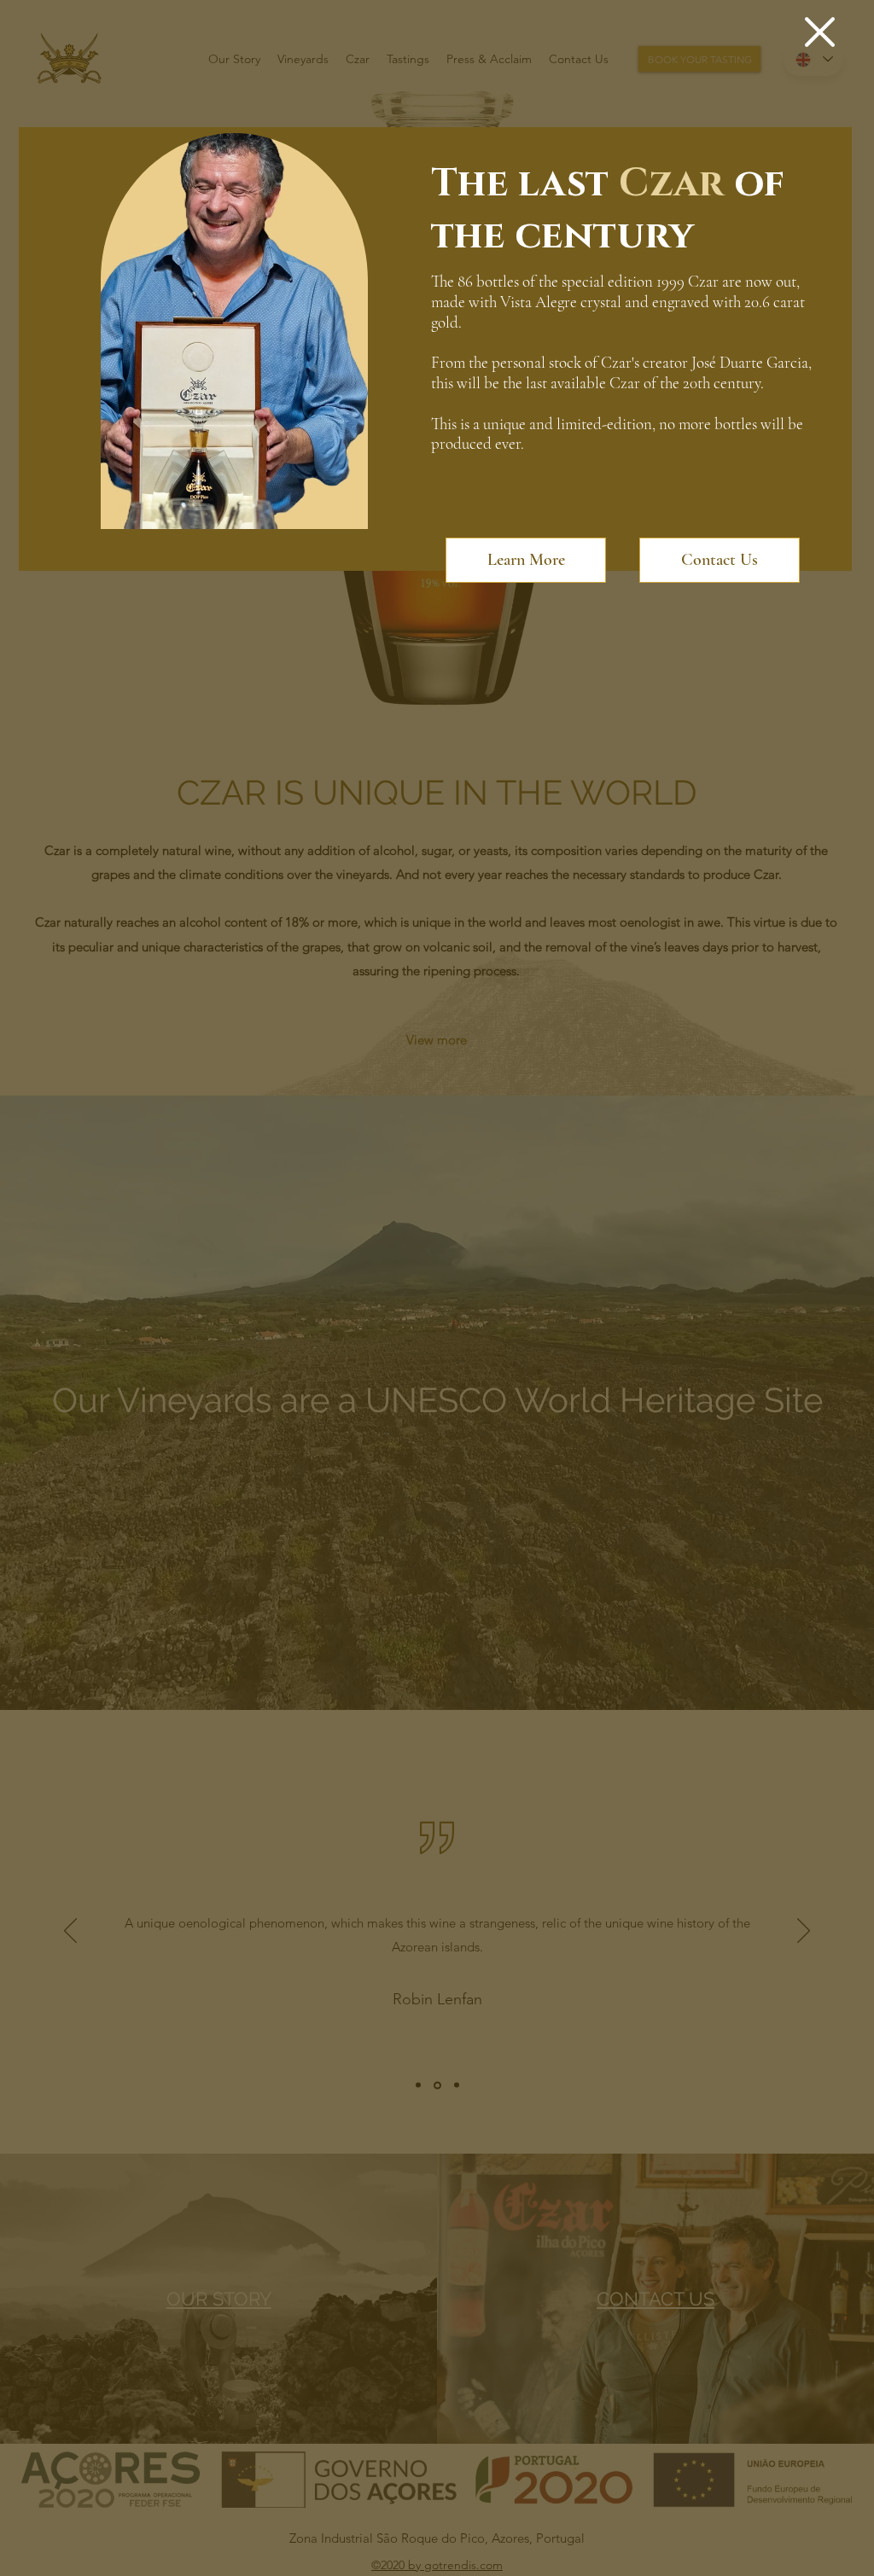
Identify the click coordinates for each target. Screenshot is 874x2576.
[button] (820, 32)
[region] (241, 335)
